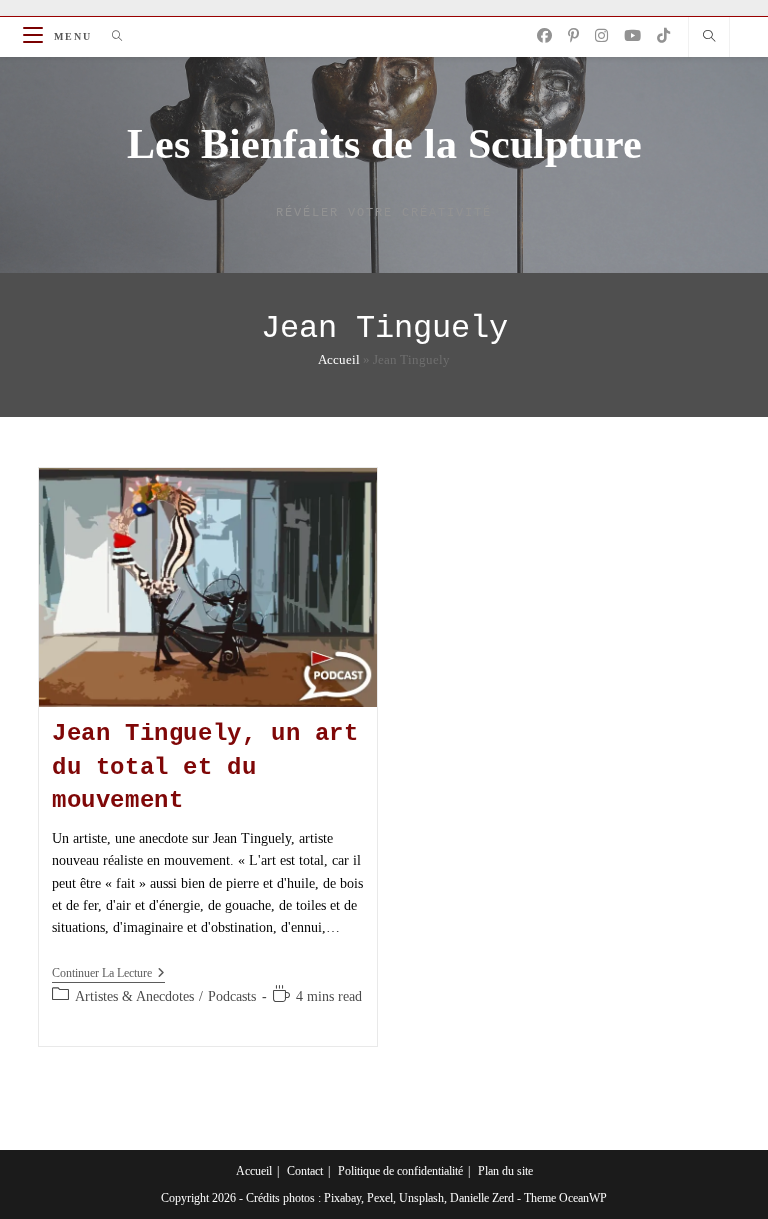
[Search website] (709, 38)
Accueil (339, 359)
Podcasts (232, 996)
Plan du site (505, 1171)
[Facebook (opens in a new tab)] (544, 36)
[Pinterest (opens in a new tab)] (573, 36)
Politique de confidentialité (400, 1171)
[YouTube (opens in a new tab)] (632, 36)
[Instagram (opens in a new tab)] (601, 36)
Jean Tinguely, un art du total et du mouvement (205, 767)
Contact (305, 1171)
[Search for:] (110, 36)
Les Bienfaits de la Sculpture (384, 144)
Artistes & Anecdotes (134, 996)
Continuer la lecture (108, 974)
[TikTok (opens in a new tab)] (663, 36)
